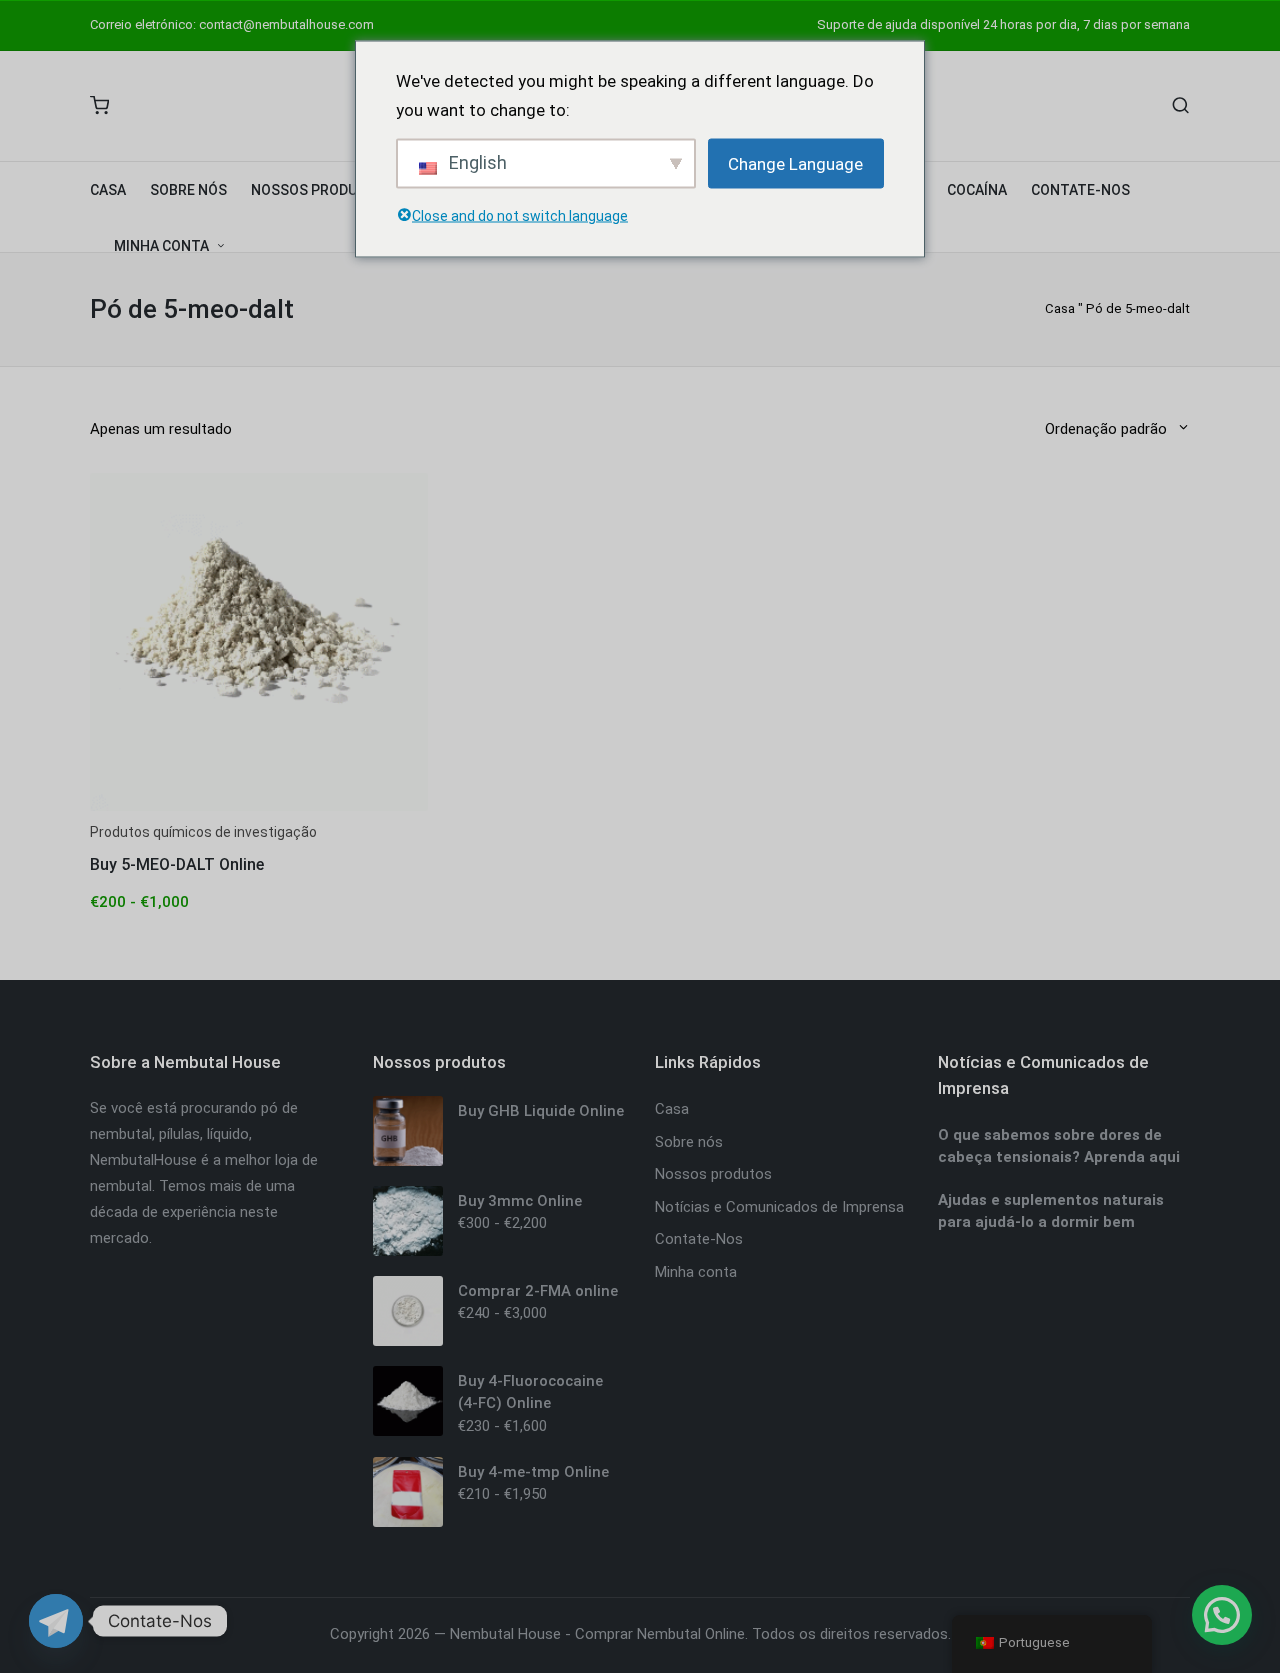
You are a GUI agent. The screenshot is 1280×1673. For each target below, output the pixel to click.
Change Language (795, 163)
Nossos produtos (713, 1174)
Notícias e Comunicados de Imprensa (779, 1207)
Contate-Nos (699, 1239)
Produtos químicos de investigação (203, 832)
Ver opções (259, 809)
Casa (1060, 308)
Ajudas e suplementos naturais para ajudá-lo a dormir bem (1051, 1211)
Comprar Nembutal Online (660, 1634)
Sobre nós (689, 1142)
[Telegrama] (56, 1621)
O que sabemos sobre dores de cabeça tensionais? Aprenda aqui (1059, 1146)
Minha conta (696, 1272)
